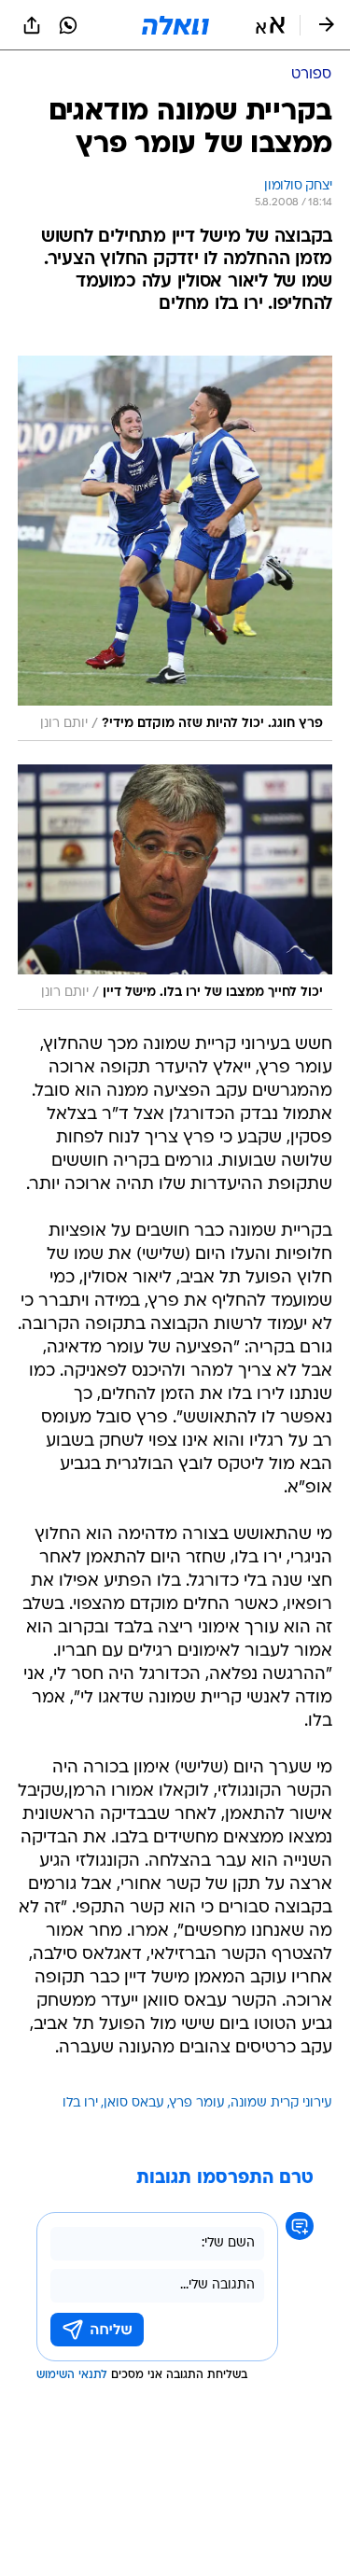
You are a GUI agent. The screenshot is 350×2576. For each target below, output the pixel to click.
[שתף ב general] (32, 25)
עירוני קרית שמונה (281, 2103)
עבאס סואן (134, 2103)
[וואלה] (175, 25)
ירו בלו (80, 2103)
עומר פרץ (197, 2103)
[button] (270, 25)
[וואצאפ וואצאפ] (68, 25)
